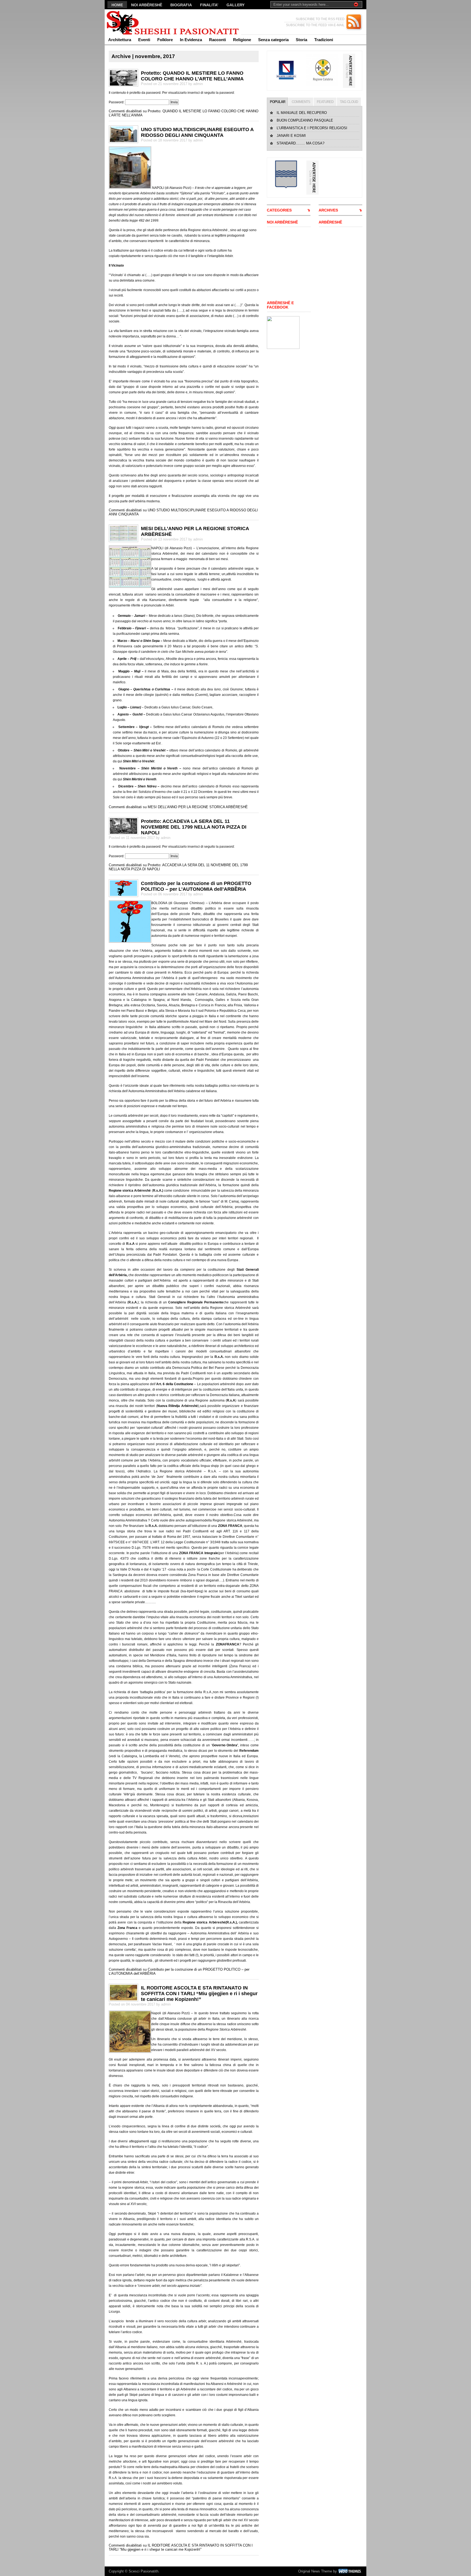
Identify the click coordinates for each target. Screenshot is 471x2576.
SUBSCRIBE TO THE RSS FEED (320, 19)
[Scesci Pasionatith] (158, 22)
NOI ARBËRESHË (147, 5)
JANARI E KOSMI (291, 136)
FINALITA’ (209, 5)
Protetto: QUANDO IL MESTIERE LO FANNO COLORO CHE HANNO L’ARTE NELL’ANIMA (192, 76)
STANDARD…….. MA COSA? (301, 143)
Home (117, 5)
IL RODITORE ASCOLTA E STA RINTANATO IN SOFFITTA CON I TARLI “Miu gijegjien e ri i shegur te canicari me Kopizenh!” (199, 1994)
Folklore (165, 40)
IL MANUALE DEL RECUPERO (302, 113)
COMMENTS (301, 102)
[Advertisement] (283, 264)
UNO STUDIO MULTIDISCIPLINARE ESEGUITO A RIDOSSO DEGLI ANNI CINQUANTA (197, 132)
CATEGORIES (279, 210)
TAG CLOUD (349, 102)
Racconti (218, 40)
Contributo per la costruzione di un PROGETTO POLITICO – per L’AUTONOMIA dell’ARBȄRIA (196, 886)
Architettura (120, 40)
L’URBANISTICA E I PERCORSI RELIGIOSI (312, 128)
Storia (301, 40)
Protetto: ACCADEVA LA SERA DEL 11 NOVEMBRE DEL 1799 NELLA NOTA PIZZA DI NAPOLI (194, 827)
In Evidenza (191, 40)
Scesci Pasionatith (144, 2571)
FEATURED (325, 102)
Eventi (144, 40)
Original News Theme (315, 2571)
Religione (242, 40)
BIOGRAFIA (181, 5)
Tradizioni (324, 40)
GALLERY (235, 5)
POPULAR (277, 102)
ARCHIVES (328, 210)
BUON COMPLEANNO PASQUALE (305, 120)
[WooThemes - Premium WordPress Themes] (350, 2571)
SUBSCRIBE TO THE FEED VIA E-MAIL (315, 25)
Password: (117, 102)
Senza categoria (273, 40)
